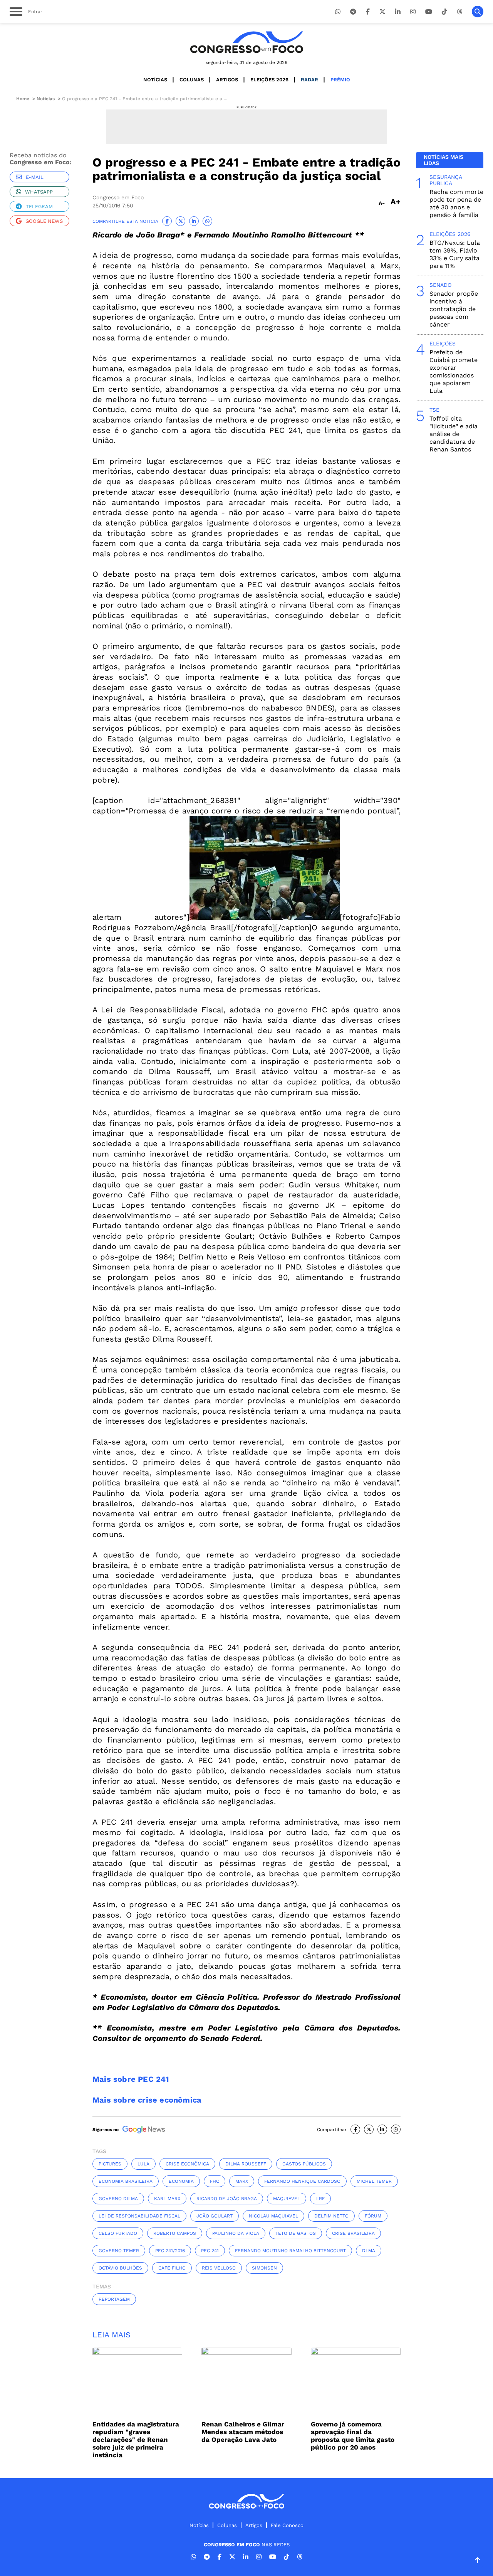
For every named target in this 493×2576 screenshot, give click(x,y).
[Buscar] (478, 12)
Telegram (39, 206)
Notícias (155, 80)
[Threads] (459, 12)
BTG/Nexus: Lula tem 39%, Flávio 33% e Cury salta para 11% (455, 254)
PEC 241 (210, 2251)
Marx (242, 2181)
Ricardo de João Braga (227, 2199)
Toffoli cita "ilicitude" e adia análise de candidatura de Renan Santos (454, 434)
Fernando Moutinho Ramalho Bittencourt (290, 2251)
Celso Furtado (118, 2233)
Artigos (227, 80)
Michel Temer (374, 2181)
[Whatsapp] (338, 12)
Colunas (192, 80)
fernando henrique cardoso (302, 2181)
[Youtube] (429, 12)
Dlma (369, 2251)
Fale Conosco (287, 2525)
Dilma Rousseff (246, 2164)
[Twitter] (382, 12)
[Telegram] (353, 12)
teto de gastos (296, 2233)
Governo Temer (119, 2251)
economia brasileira (126, 2181)
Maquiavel (287, 2199)
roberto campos (175, 2233)
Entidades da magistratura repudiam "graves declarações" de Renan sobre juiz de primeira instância (136, 2440)
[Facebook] (368, 12)
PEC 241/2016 (170, 2251)
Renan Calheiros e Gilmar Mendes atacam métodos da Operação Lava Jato (243, 2432)
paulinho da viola (236, 2233)
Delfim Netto (331, 2216)
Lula (143, 2164)
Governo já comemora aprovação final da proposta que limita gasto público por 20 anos (353, 2436)
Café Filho (172, 2268)
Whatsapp (39, 192)
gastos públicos (304, 2164)
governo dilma (118, 2199)
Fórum (373, 2216)
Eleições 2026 (269, 80)
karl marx (167, 2199)
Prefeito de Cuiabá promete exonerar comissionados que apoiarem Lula (454, 371)
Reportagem (114, 2299)
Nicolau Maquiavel (273, 2216)
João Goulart (215, 2216)
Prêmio (340, 80)
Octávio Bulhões (120, 2268)
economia (181, 2181)
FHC (215, 2181)
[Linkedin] (398, 12)
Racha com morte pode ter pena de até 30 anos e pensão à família (456, 203)
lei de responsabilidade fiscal (139, 2216)
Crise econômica (187, 2164)
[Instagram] (413, 12)
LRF (320, 2199)
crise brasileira (353, 2233)
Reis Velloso (219, 2268)
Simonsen (264, 2268)
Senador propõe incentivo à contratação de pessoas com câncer (454, 309)
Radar (309, 80)
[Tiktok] (444, 12)
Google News (44, 221)
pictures (110, 2164)
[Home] (246, 42)
